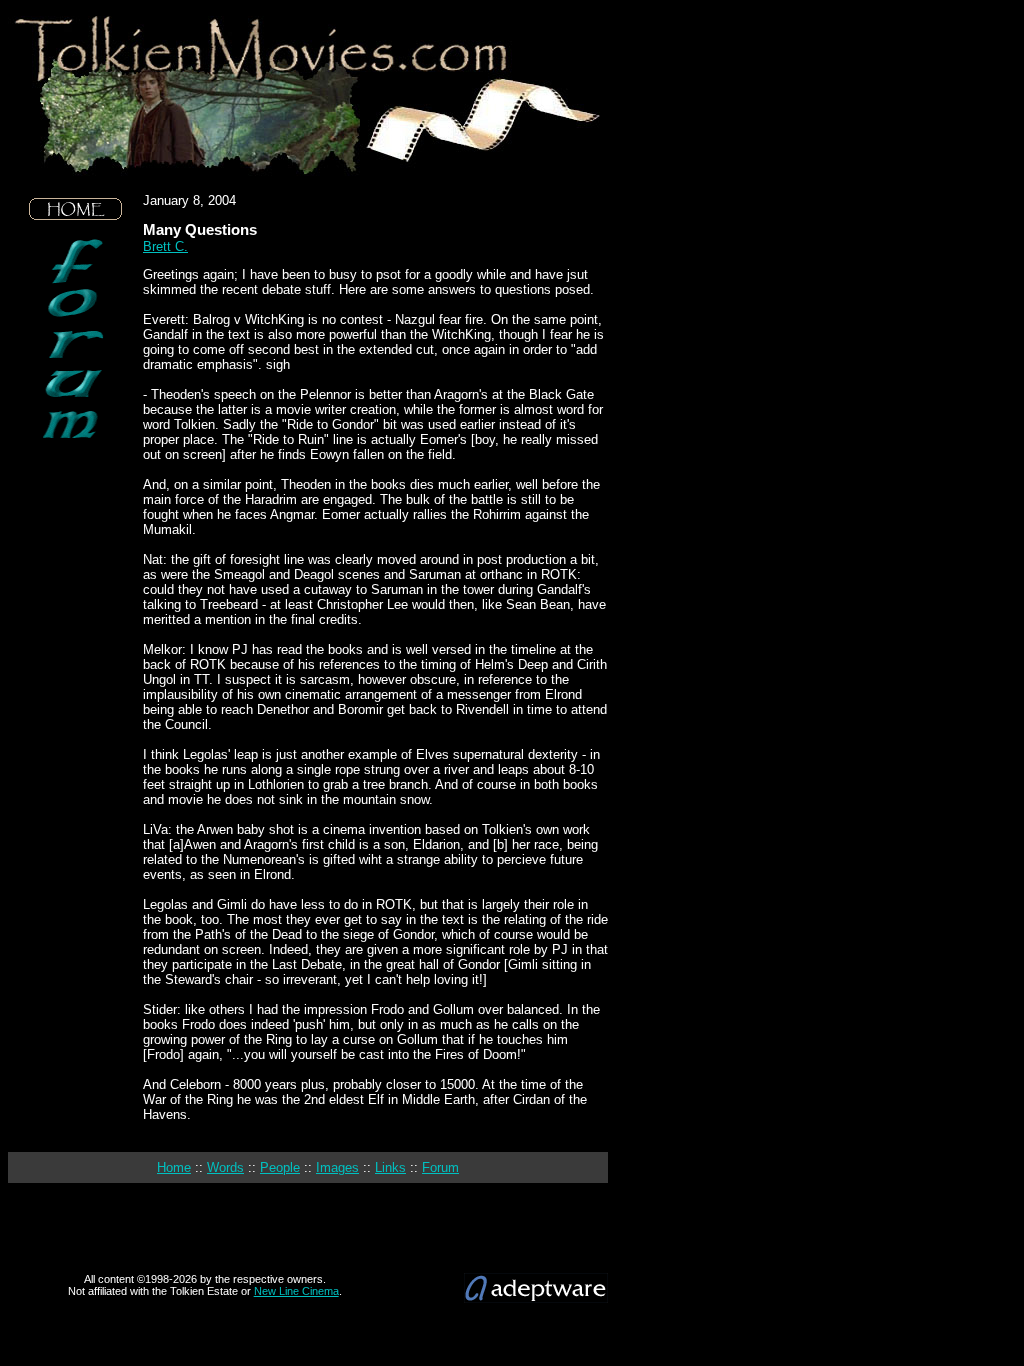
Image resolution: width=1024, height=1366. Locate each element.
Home (174, 1167)
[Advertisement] (76, 590)
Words (225, 1167)
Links (390, 1167)
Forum (440, 1167)
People (280, 1167)
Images (337, 1167)
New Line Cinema (296, 1291)
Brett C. (165, 246)
